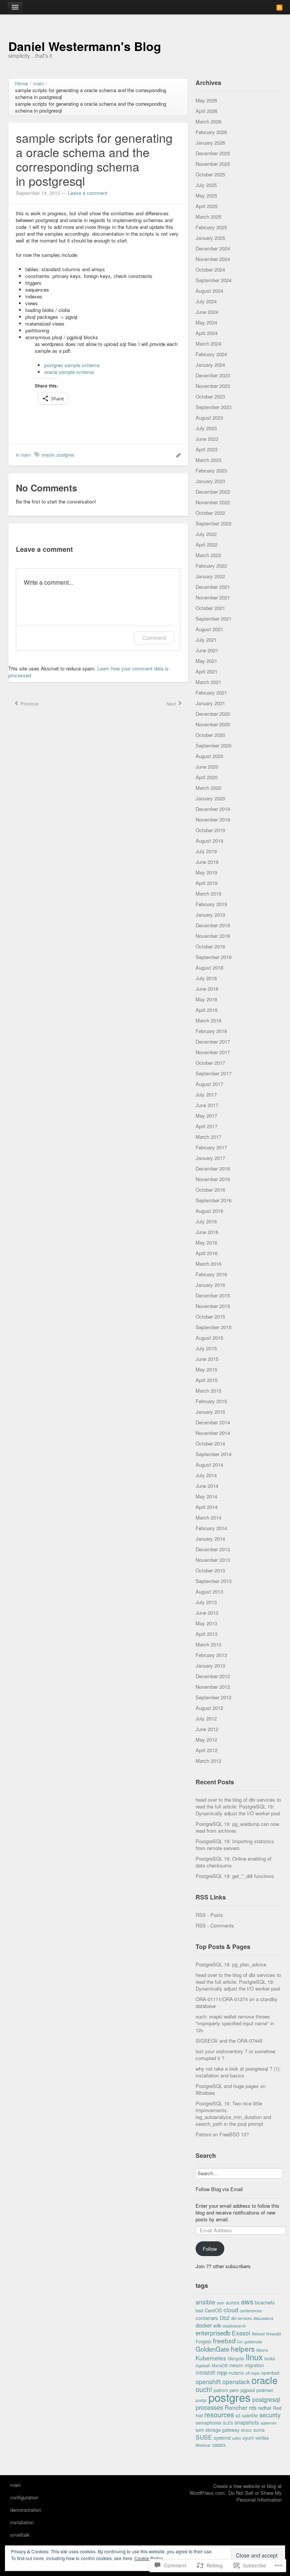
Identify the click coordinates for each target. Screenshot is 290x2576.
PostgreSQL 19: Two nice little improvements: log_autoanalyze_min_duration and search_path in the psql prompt (233, 2113)
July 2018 (206, 978)
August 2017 (209, 1084)
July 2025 (206, 185)
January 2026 (210, 143)
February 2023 (211, 470)
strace (246, 2430)
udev (237, 2438)
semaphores (208, 2422)
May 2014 (206, 1496)
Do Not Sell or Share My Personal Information (255, 2496)
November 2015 (213, 1306)
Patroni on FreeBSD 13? (222, 2134)
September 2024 (214, 280)
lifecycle (236, 2358)
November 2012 (213, 1687)
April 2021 (207, 671)
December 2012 (213, 1676)
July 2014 (206, 1475)
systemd (222, 2438)
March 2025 (208, 217)
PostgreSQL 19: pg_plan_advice (231, 1964)
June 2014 (207, 1486)
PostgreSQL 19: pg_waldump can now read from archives (237, 1827)
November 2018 (213, 936)
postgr (201, 2400)
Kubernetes (211, 2358)
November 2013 (213, 1560)
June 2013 (207, 1613)
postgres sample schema (72, 365)
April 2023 (207, 449)
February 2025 (211, 227)
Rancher (236, 2407)
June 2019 (207, 862)
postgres (66, 455)
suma (259, 2430)
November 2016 (213, 1179)
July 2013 (206, 1602)
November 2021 (213, 597)
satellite (250, 2415)
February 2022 (211, 566)
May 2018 (206, 999)
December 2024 (213, 248)
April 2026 (207, 111)
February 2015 (211, 1401)
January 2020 (210, 798)
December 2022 (213, 492)
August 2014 (209, 1465)
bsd (199, 2310)
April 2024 (207, 333)
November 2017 (213, 1052)
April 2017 (207, 1126)
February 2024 (211, 354)
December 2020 (213, 714)
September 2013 (214, 1581)
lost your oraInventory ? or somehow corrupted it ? (235, 2055)
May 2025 (206, 195)
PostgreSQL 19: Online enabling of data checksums (234, 1862)
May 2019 (206, 872)
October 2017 (210, 1063)
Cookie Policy (149, 2558)
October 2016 (210, 1190)
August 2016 (209, 1211)
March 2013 (208, 1644)
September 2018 (214, 957)
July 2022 (206, 534)
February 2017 (211, 1147)
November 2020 (213, 724)
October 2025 (210, 174)
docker (204, 2325)
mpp (222, 2372)
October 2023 (210, 396)
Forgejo (204, 2341)
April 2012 (207, 1750)
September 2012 (214, 1697)
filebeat (258, 2334)
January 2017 (210, 1158)
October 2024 (210, 269)
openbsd (270, 2373)
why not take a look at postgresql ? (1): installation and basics (238, 2072)
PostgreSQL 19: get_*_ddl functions (235, 1876)
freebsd (224, 2340)
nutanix (236, 2373)
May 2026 (206, 100)
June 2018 (207, 989)
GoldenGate (212, 2349)
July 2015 (206, 1348)
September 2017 (214, 1073)
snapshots (247, 2422)
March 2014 (208, 1517)
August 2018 (209, 968)
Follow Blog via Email (219, 2189)
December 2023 (213, 375)
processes (209, 2407)
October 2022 (210, 513)
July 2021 (206, 640)
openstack (236, 2381)
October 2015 (210, 1317)
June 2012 (207, 1729)
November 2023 (213, 386)
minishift (205, 2372)
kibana (262, 2350)
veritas (262, 2438)
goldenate (253, 2342)
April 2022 (207, 544)
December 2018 (213, 925)
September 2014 (214, 1454)
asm (221, 2303)
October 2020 (210, 735)
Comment (154, 638)
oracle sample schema (69, 372)
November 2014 (213, 1433)
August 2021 (209, 629)
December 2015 (213, 1295)
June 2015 (207, 1359)
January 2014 (210, 1539)
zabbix (219, 2445)
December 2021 (213, 587)
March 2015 (208, 1391)
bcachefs (265, 2302)
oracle (48, 455)
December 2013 (213, 1549)
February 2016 (211, 1274)
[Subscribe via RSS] (279, 7)
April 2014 (207, 1507)
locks (270, 2358)
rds (253, 2407)
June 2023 (207, 439)
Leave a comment (88, 193)
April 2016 (207, 1253)
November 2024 (213, 259)
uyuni (248, 2438)
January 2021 (210, 703)
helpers (243, 2349)
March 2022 (208, 555)
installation (22, 2522)
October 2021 (210, 608)
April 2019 (207, 883)
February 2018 (211, 1031)
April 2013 (207, 1634)
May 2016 (206, 1242)
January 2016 (210, 1285)
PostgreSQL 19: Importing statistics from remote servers (235, 1845)
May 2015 (206, 1369)
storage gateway (222, 2430)
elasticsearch (234, 2326)
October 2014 (210, 1443)
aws (247, 2301)
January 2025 (210, 238)
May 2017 (206, 1116)
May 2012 (206, 1740)
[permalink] (177, 455)
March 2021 (208, 682)
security (270, 2415)
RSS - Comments (215, 1925)
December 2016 (213, 1168)
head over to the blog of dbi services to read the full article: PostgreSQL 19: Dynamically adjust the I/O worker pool (238, 1806)
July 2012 (206, 1718)
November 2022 (213, 502)
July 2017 (206, 1094)
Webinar (203, 2445)
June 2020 (207, 767)
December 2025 (213, 153)
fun (240, 2342)
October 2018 (210, 946)
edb (217, 2325)
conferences (251, 2311)
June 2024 (207, 312)
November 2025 (213, 164)
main (26, 455)
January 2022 (210, 576)
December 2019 (213, 809)
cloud (231, 2310)
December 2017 (213, 1042)
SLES (228, 2423)
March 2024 (208, 344)
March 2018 (208, 1020)
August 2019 (209, 841)
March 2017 (208, 1137)
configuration (24, 2497)
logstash (203, 2365)
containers (207, 2318)
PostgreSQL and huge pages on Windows (231, 2089)
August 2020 (209, 756)
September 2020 (214, 745)
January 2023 (210, 481)
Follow (210, 2249)
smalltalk (20, 2535)
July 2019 (206, 851)
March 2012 (208, 1761)
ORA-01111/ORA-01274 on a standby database (237, 2002)
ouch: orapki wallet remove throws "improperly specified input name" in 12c (235, 2023)
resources (219, 2415)
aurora (233, 2302)
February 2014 (211, 1528)
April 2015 (207, 1380)
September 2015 (214, 1327)
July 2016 (206, 1221)
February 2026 (211, 132)
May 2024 (206, 322)
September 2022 (214, 523)
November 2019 (213, 819)
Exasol (241, 2333)
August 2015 (209, 1338)
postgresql (266, 2399)
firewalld (274, 2334)
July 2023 (206, 428)
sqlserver (269, 2423)
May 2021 (206, 661)
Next (172, 703)
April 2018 (207, 1010)
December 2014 (213, 1422)
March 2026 (208, 121)
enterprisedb (213, 2333)
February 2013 (211, 1655)
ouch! (204, 2389)
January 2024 (210, 365)
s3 (238, 2415)
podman (265, 2390)
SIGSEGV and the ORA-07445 (229, 2041)
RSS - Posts (209, 1915)
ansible (205, 2302)
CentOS (213, 2310)
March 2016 (208, 1264)
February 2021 (211, 693)
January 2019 (210, 915)
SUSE (204, 2437)
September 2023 (214, 407)
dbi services (241, 2318)
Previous (29, 703)
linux (254, 2357)
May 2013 (206, 1623)
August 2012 (209, 1708)
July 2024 (206, 301)
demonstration (26, 2510)
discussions (263, 2318)
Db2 (225, 2318)
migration (254, 2365)
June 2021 (207, 650)
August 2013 (209, 1591)
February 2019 (211, 904)
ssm (200, 2430)
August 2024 (209, 291)
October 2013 (210, 1570)
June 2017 (207, 1105)
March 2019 (208, 893)
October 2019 (210, 830)
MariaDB (220, 2365)
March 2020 (208, 788)
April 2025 (207, 206)
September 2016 (214, 1200)
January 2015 (210, 1412)
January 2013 (210, 1666)
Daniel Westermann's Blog (85, 46)
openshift (208, 2381)
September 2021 (214, 619)
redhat (265, 2408)
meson (236, 2365)
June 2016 (207, 1232)
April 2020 (207, 777)
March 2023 (208, 460)
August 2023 (209, 418)
